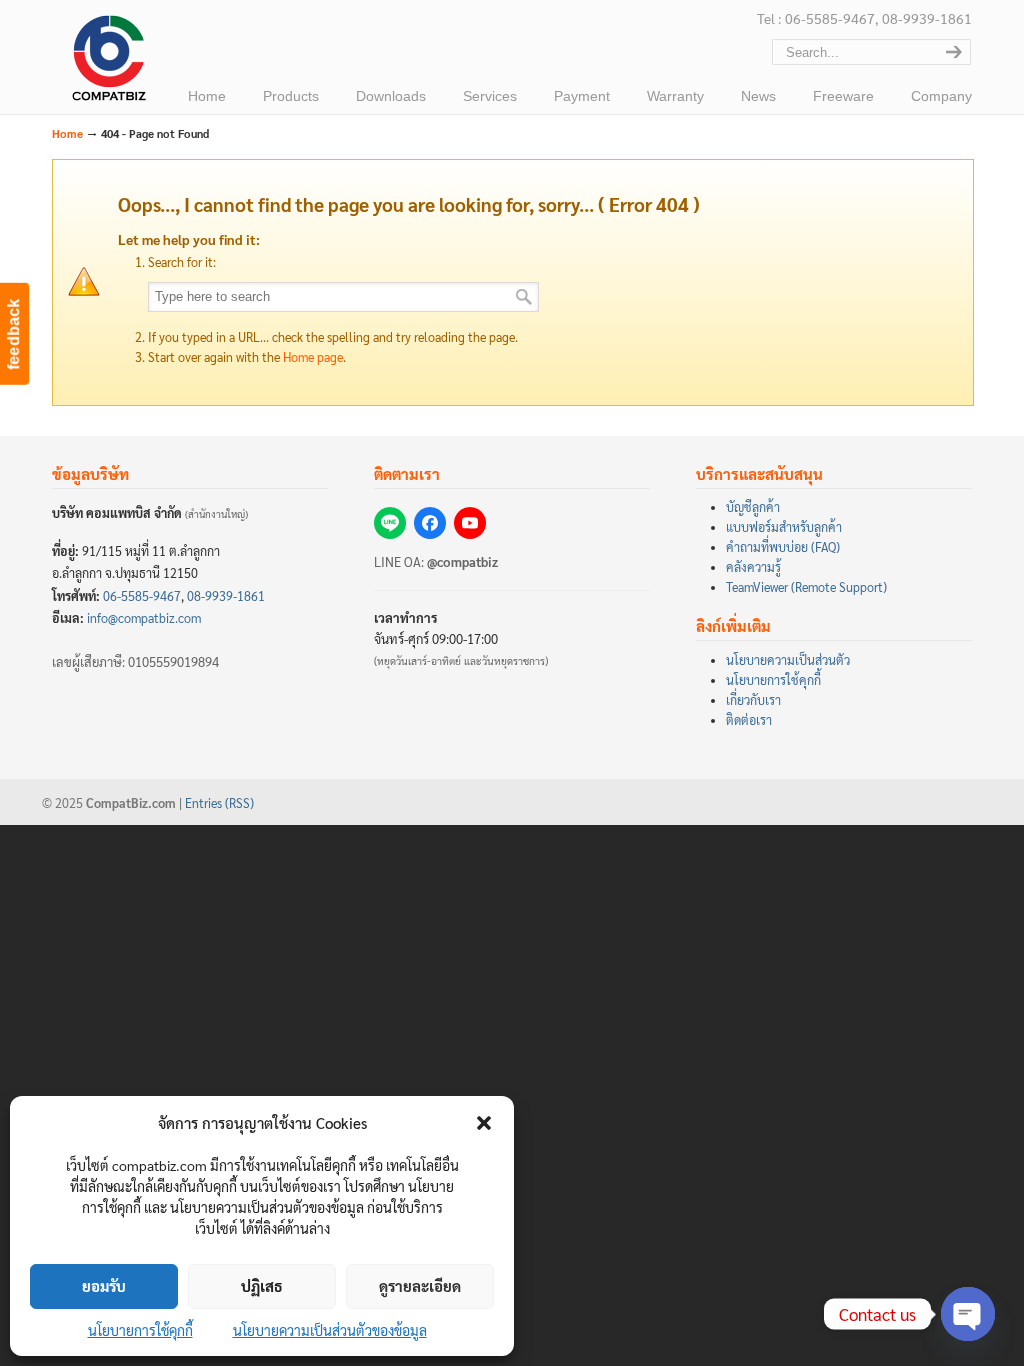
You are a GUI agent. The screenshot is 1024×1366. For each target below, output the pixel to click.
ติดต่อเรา (749, 720)
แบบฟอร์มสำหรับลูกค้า (784, 527)
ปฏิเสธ (262, 1285)
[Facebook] (430, 523)
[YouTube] (470, 523)
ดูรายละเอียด (420, 1285)
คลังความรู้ (753, 567)
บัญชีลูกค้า (753, 507)
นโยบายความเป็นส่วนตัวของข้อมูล (330, 1330)
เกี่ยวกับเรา (753, 700)
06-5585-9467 (142, 596)
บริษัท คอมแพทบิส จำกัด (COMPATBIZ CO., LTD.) (107, 61)
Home (67, 133)
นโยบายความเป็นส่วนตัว (788, 660)
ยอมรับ (104, 1285)
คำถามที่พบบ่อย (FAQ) (783, 547)
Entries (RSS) (219, 803)
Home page (313, 357)
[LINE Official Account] (390, 523)
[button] (484, 1123)
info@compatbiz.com (144, 618)
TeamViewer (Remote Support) (806, 587)
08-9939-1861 (226, 596)
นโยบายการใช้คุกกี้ (140, 1330)
